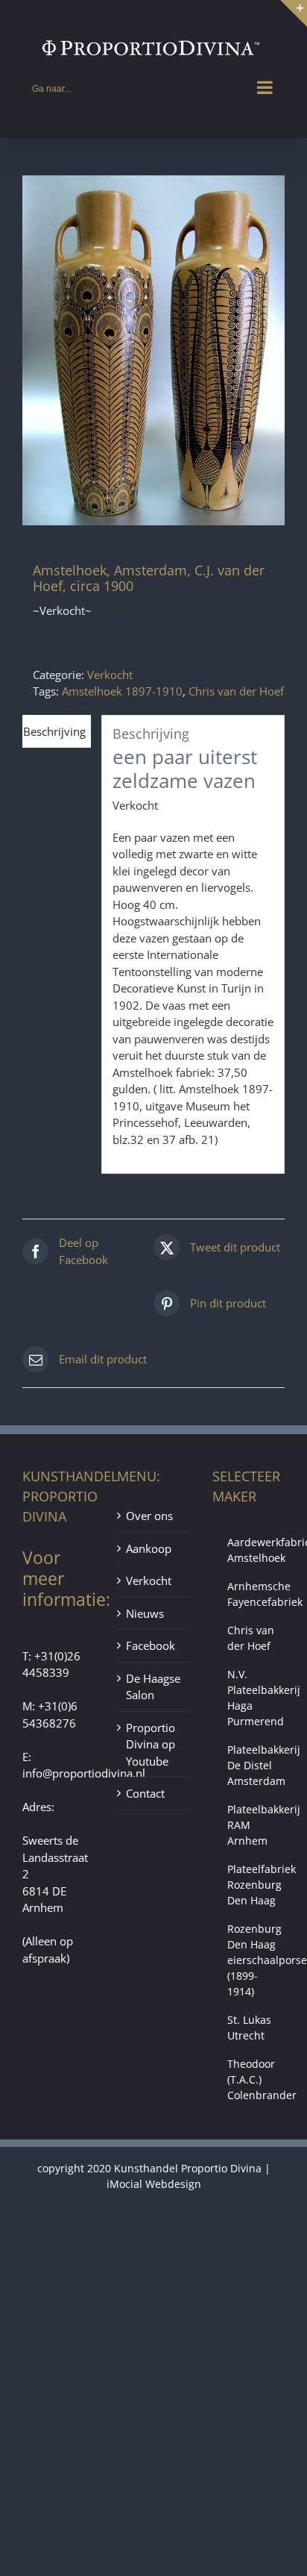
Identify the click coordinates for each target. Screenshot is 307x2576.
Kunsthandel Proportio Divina (188, 2168)
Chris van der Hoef (236, 691)
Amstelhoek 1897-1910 (122, 691)
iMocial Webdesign (154, 2184)
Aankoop (149, 1548)
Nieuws (145, 1613)
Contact (145, 1793)
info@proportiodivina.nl (84, 1773)
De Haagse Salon (153, 1687)
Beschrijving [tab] (54, 731)
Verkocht (110, 675)
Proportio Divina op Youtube (151, 1744)
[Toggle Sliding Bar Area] (294, 13)
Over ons (149, 1516)
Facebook (151, 1645)
